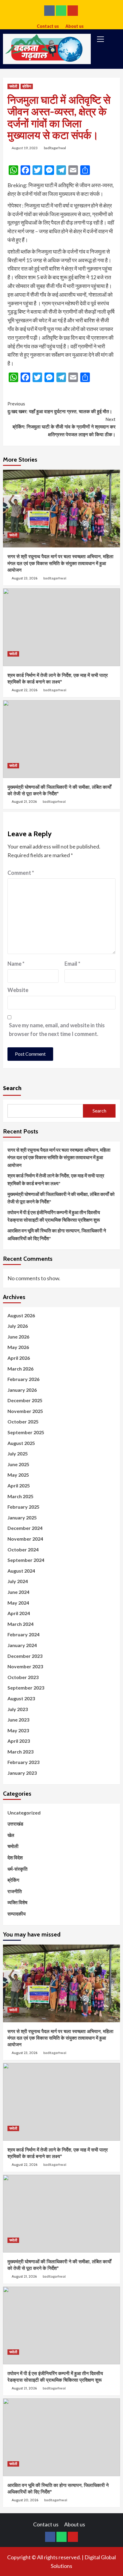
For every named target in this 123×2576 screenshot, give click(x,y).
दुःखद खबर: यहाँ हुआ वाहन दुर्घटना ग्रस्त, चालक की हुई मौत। (60, 408)
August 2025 (21, 1443)
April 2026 (19, 1358)
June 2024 (18, 1592)
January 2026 (22, 1390)
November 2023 (25, 1666)
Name (16, 964)
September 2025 (26, 1432)
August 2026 (21, 1315)
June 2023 (18, 1720)
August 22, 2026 (24, 690)
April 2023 (19, 1741)
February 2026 (23, 1379)
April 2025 (19, 1485)
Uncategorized (24, 1813)
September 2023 (26, 1688)
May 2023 (18, 1730)
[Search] (113, 40)
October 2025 (23, 1421)
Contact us (48, 25)
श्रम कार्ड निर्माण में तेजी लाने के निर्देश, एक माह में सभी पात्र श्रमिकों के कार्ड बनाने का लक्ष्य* (56, 1179)
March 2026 (20, 1369)
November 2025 (25, 1411)
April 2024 (19, 1613)
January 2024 (22, 1645)
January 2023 (22, 1773)
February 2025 (23, 1507)
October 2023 (23, 1677)
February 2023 (23, 1762)
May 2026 (18, 1347)
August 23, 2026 (24, 578)
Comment (21, 873)
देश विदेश (15, 1857)
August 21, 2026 (24, 801)
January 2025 (22, 1517)
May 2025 (18, 1475)
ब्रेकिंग (27, 86)
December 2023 (25, 1656)
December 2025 (25, 1400)
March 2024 (20, 1624)
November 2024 (25, 1539)
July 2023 (18, 1709)
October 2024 (23, 1549)
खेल (11, 1835)
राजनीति (15, 1891)
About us (74, 25)
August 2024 (21, 1571)
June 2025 (18, 1464)
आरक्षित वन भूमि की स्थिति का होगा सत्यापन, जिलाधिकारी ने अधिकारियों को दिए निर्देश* (57, 1234)
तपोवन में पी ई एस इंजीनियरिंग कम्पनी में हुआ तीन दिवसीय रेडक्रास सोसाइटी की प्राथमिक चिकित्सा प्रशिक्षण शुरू (54, 1216)
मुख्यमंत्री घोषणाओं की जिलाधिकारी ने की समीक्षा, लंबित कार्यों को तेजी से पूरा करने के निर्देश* (61, 1198)
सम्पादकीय (17, 1914)
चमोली (13, 86)
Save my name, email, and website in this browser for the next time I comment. (57, 1030)
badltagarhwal (55, 148)
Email (72, 964)
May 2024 (18, 1603)
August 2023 (21, 1698)
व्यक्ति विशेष (17, 1902)
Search (12, 1088)
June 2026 (18, 1337)
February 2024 (23, 1634)
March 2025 (20, 1496)
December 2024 (25, 1528)
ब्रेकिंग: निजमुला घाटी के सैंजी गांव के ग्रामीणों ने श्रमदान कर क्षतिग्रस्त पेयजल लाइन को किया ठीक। (64, 427)
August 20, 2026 (25, 2500)
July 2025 (18, 1453)
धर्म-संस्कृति (17, 1869)
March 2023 (20, 1752)
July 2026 (18, 1326)
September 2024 (26, 1560)
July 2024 (18, 1581)
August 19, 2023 (25, 148)
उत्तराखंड (15, 1824)
